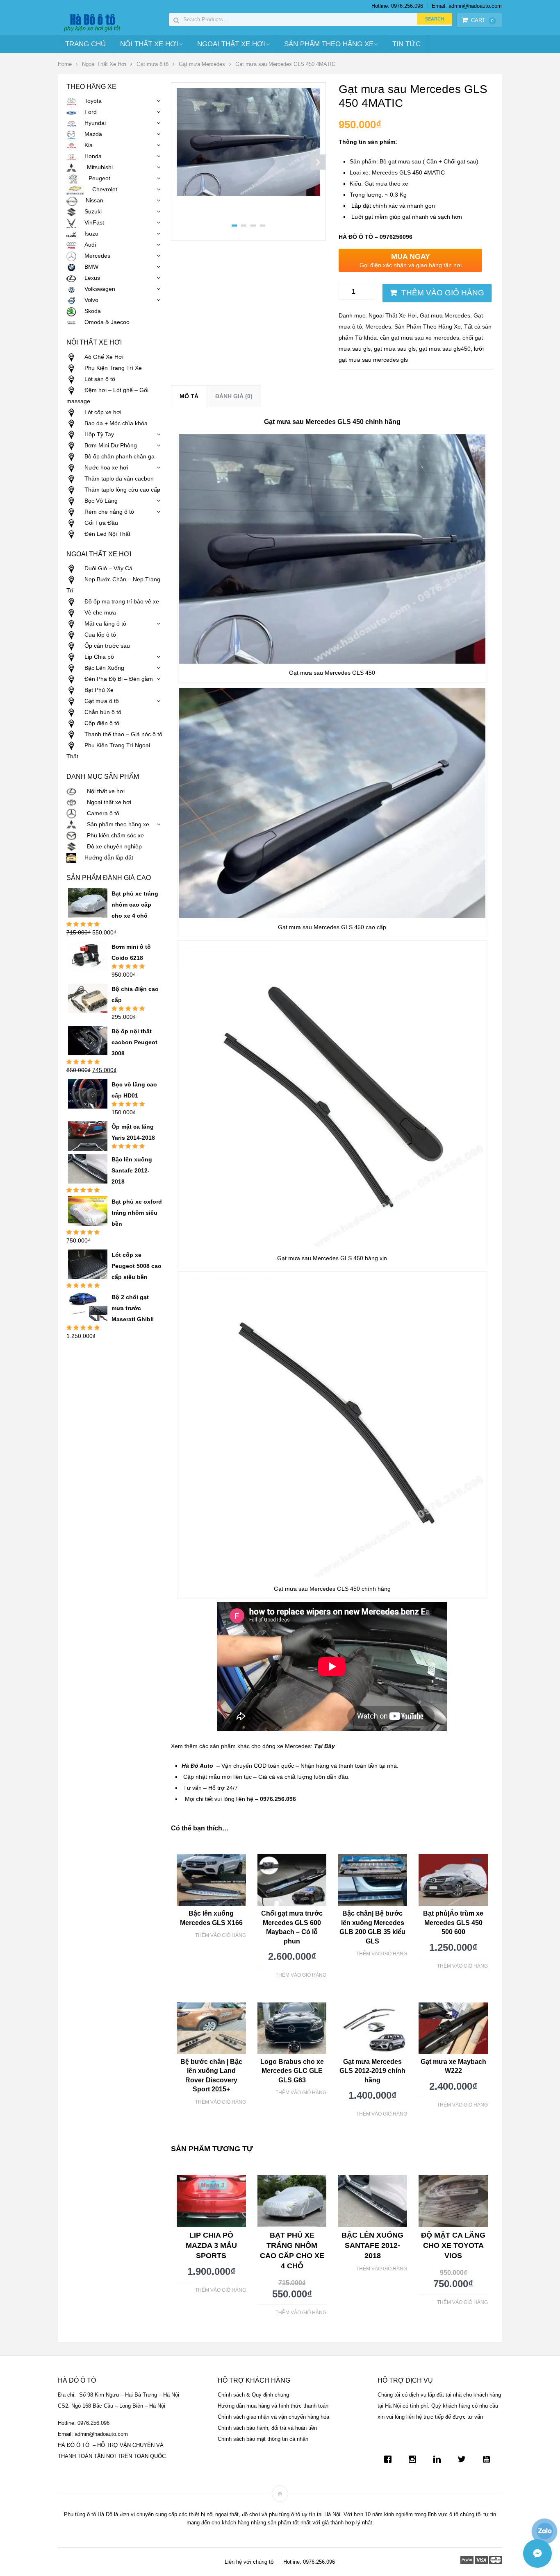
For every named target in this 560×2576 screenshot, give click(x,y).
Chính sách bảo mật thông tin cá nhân (263, 2439)
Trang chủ (85, 44)
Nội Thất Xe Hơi (149, 44)
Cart (482, 20)
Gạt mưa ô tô (153, 64)
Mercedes (378, 327)
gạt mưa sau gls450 (445, 349)
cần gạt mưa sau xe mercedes (420, 338)
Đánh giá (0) (234, 396)
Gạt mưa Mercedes (202, 64)
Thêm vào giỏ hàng (443, 293)
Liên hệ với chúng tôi (250, 2562)
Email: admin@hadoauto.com (467, 6)
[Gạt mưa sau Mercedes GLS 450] (248, 194)
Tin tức (406, 44)
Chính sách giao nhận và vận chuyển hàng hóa (273, 2417)
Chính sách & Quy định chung (253, 2395)
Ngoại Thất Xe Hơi (231, 44)
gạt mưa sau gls (395, 349)
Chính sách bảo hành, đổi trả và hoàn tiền (267, 2428)
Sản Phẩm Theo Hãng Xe (329, 44)
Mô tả (189, 396)
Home (65, 64)
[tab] (189, 396)
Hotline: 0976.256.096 (397, 6)
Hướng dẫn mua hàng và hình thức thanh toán (273, 2406)
